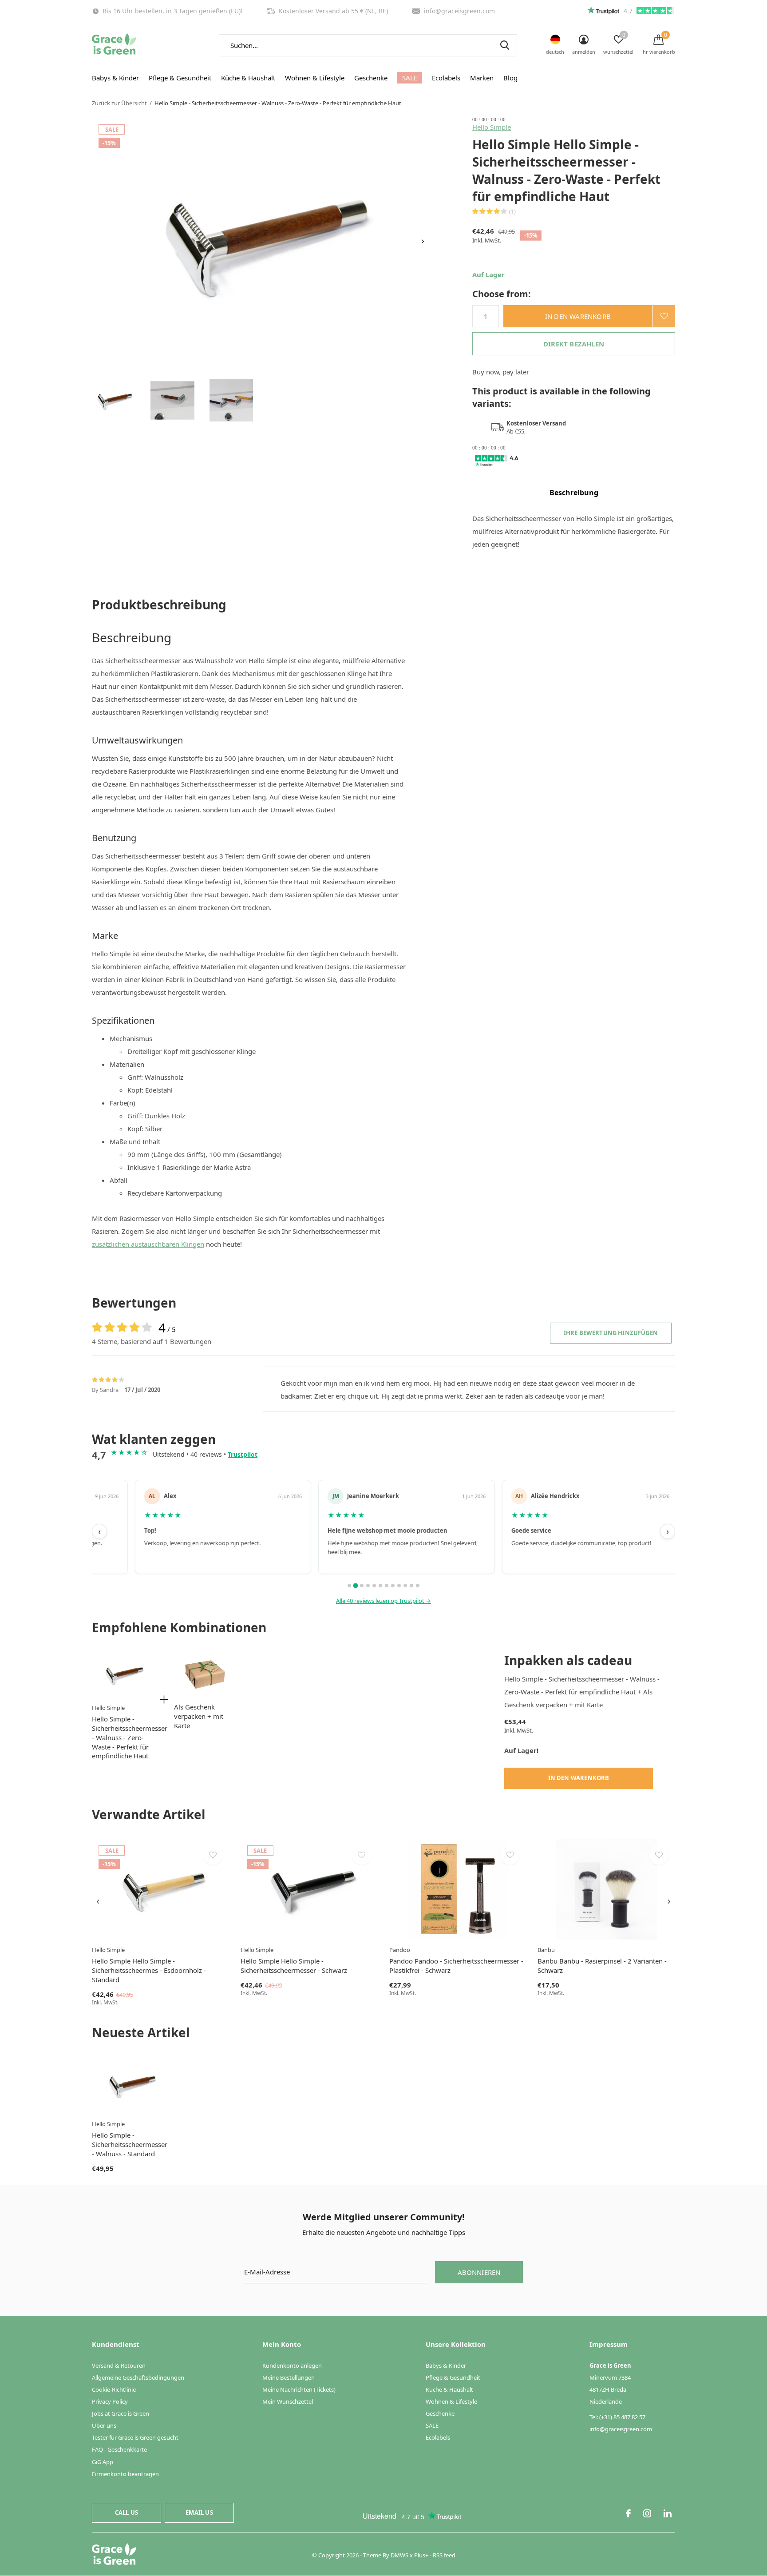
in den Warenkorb (578, 316)
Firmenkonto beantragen (125, 2474)
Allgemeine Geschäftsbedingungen (138, 2377)
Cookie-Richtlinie (114, 2389)
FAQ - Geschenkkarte (119, 2449)
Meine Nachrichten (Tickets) (299, 2389)
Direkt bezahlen (574, 344)
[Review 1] (349, 1586)
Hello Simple (492, 127)
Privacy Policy (110, 2401)
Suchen (505, 45)
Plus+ (421, 2555)
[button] (114, 400)
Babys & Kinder (115, 78)
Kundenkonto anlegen (292, 2365)
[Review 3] (362, 1586)
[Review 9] (399, 1586)
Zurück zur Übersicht (119, 103)
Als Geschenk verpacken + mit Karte (199, 1716)
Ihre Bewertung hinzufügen (611, 1333)
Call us (127, 2512)
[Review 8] (393, 1586)
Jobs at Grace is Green (121, 2413)
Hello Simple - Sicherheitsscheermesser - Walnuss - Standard (130, 2144)
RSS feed (444, 2555)
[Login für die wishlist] (664, 316)
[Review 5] (374, 1586)
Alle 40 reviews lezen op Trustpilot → (383, 1601)
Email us (199, 2512)
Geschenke (371, 78)
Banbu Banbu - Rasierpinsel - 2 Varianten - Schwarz (602, 1966)
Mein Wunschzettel (288, 2401)
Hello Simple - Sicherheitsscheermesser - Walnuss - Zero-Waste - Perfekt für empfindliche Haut (130, 1737)
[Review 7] (387, 1586)
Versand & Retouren (119, 2365)
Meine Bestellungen (289, 2377)
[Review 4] (368, 1586)
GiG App (103, 2462)
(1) (512, 211)
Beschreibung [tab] (574, 493)
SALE (410, 78)
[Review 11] (411, 1586)
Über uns (104, 2425)
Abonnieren (479, 2272)
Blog (510, 78)
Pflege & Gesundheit (180, 78)
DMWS (399, 2555)
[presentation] (423, 241)
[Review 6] (380, 1586)
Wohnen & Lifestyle (315, 78)
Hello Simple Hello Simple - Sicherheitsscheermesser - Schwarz (294, 1966)
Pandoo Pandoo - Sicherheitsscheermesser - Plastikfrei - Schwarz (456, 1966)
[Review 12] (418, 1586)
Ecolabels (446, 78)
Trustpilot (243, 1454)
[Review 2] (356, 1585)
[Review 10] (405, 1586)
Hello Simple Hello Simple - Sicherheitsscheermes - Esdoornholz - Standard (149, 1970)
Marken (482, 78)
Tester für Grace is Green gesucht (135, 2437)
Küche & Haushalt (248, 78)
